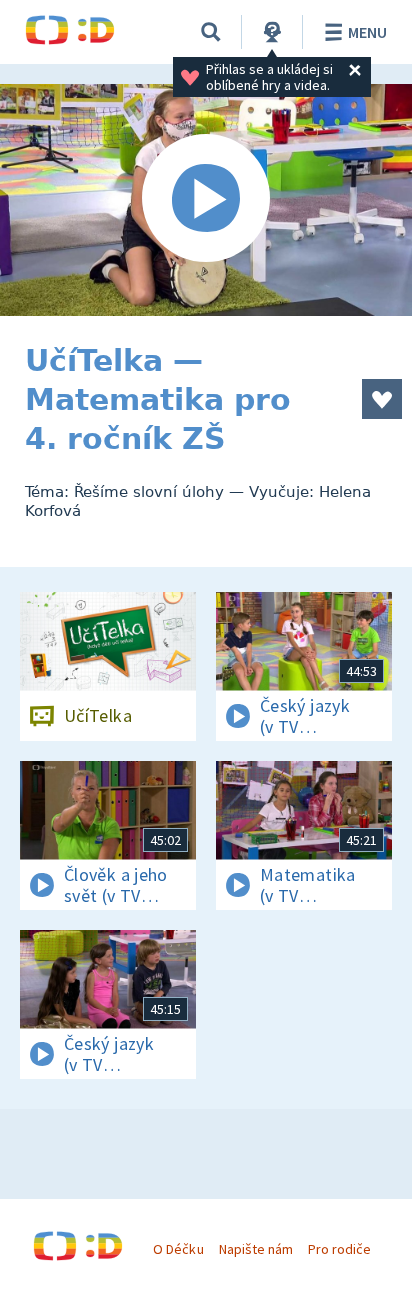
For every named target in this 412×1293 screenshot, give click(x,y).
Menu (367, 32)
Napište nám (256, 1249)
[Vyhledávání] (211, 32)
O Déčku (178, 1249)
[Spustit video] (206, 200)
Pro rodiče (339, 1249)
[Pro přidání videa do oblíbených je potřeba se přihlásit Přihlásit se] (382, 399)
